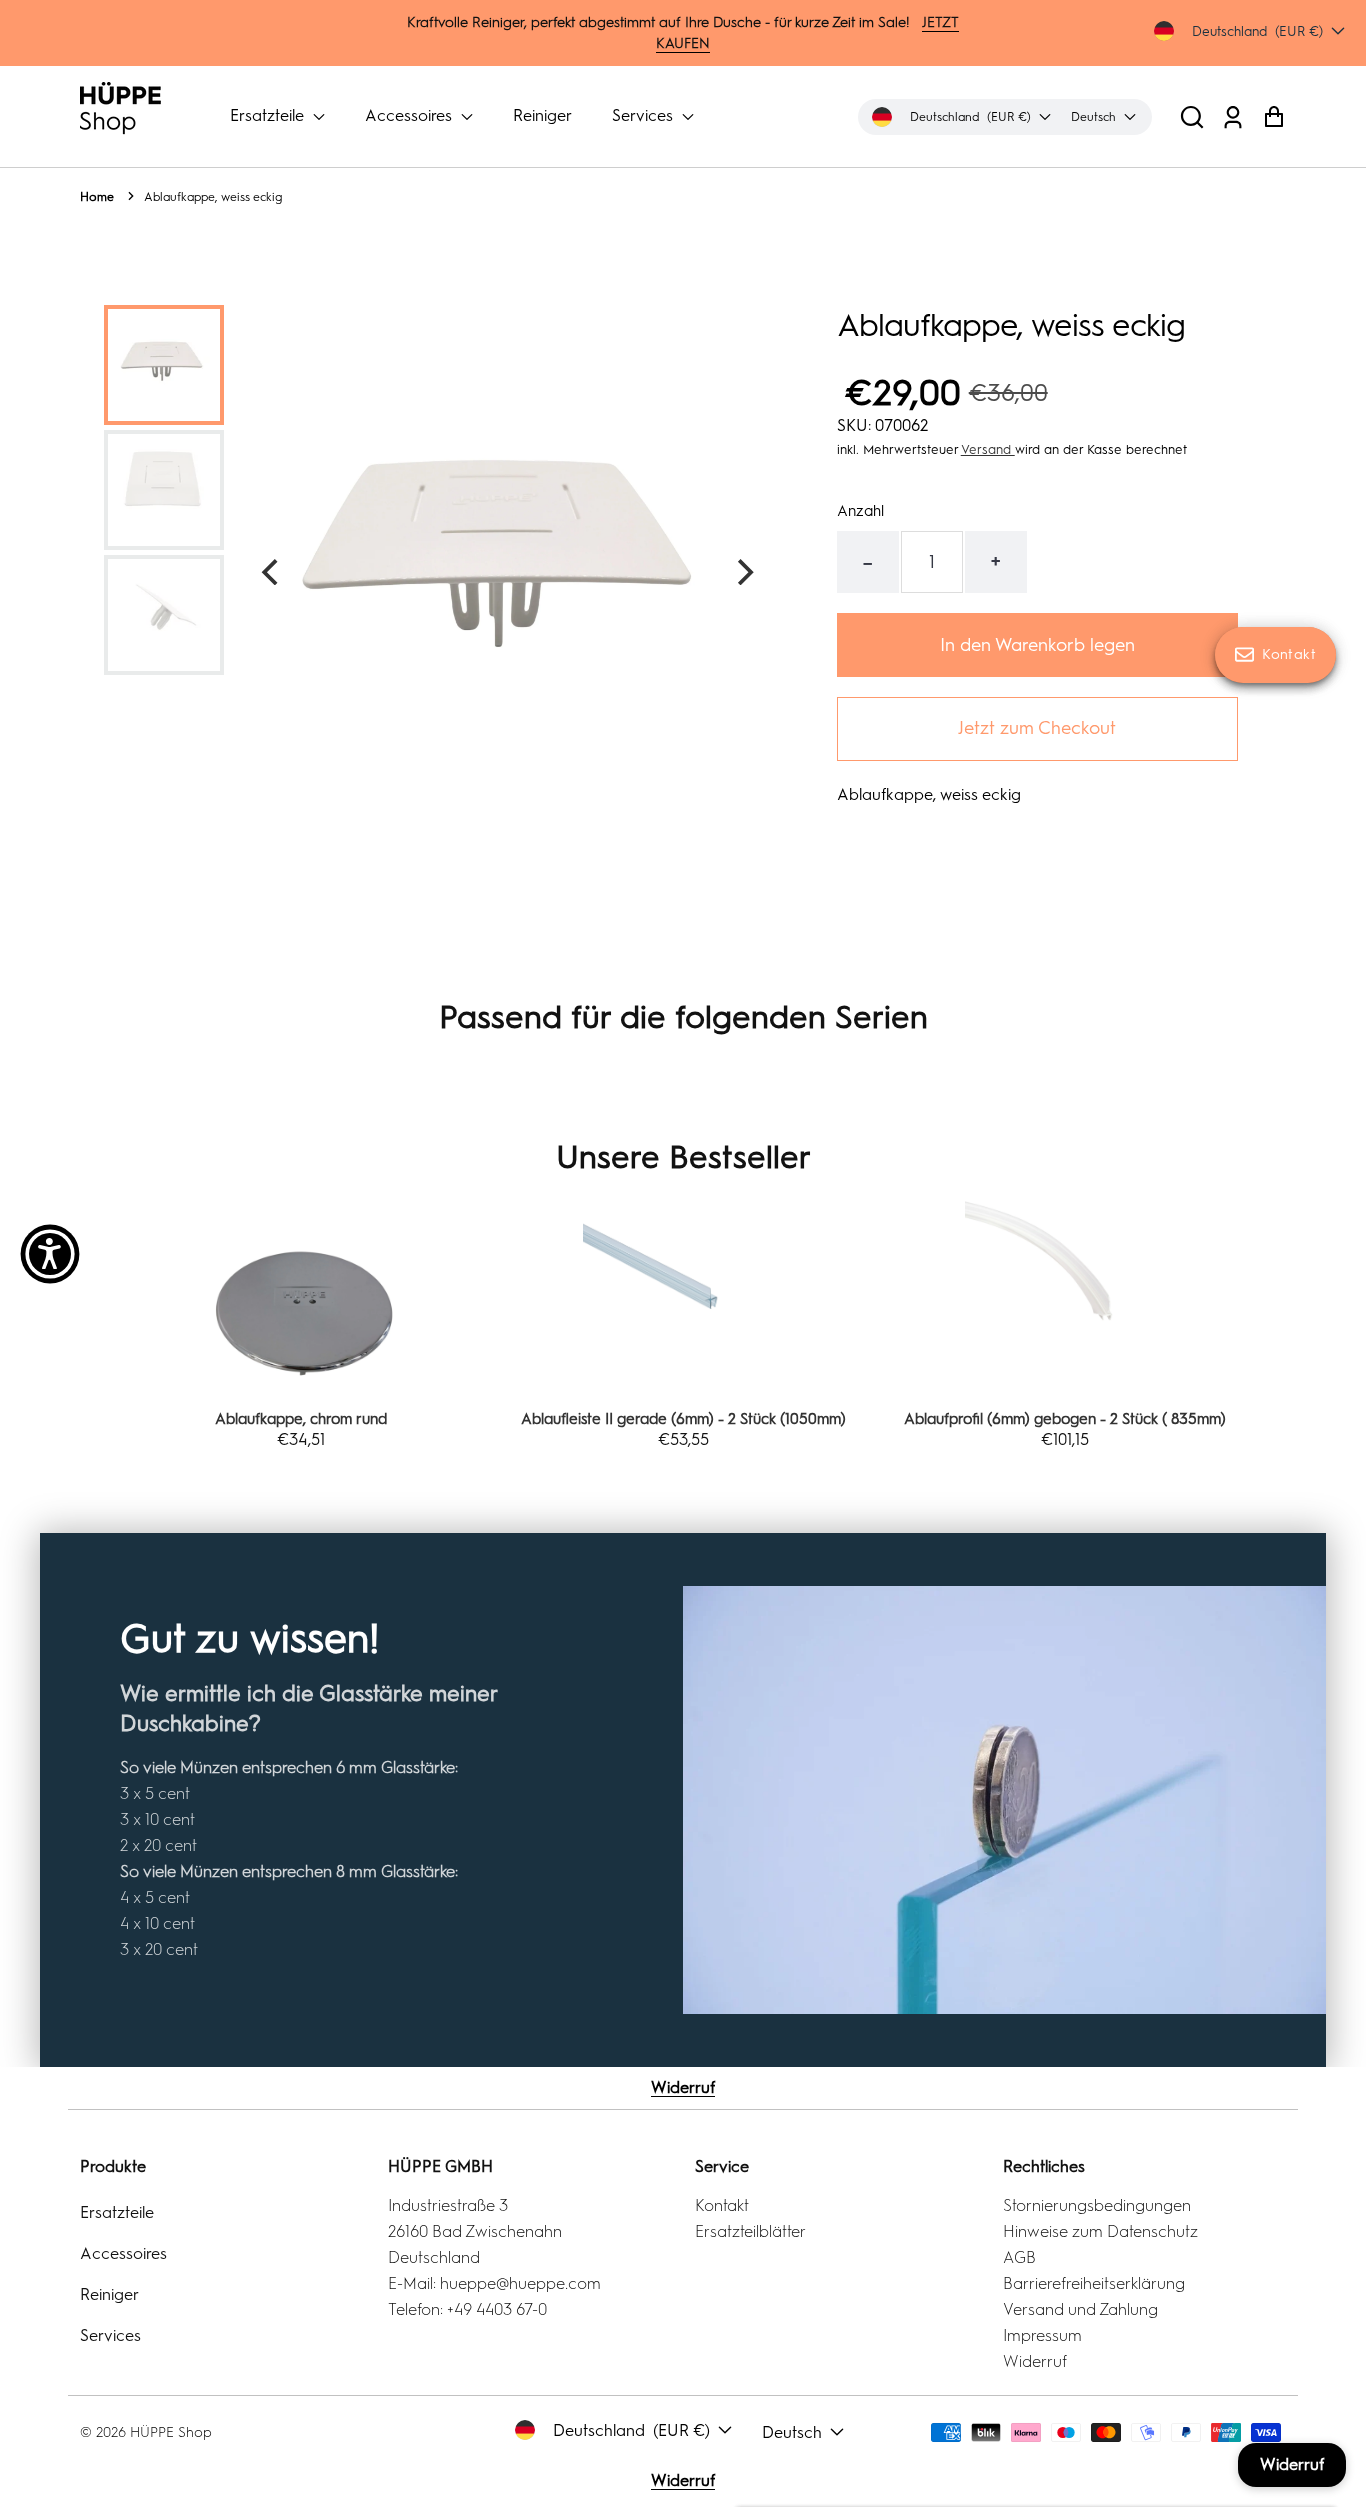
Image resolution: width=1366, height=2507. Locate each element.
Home (97, 197)
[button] (1192, 116)
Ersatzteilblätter (750, 2231)
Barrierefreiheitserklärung (1094, 2283)
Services (644, 115)
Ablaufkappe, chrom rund (301, 1419)
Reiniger (542, 115)
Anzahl (860, 511)
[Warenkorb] (1273, 116)
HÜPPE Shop (171, 2432)
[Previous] (272, 572)
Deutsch (792, 2432)
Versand (988, 449)
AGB (1019, 2257)
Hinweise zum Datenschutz (1100, 2231)
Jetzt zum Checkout (1037, 728)
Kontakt (722, 2205)
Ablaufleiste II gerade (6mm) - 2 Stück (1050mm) (683, 1419)
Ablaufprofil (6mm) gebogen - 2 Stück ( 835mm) (1065, 1419)
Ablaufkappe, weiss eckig (213, 197)
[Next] (743, 572)
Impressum (1042, 2335)
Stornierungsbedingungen (1097, 2205)
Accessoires (410, 115)
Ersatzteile (269, 115)
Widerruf (683, 2087)
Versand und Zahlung (1080, 2309)
